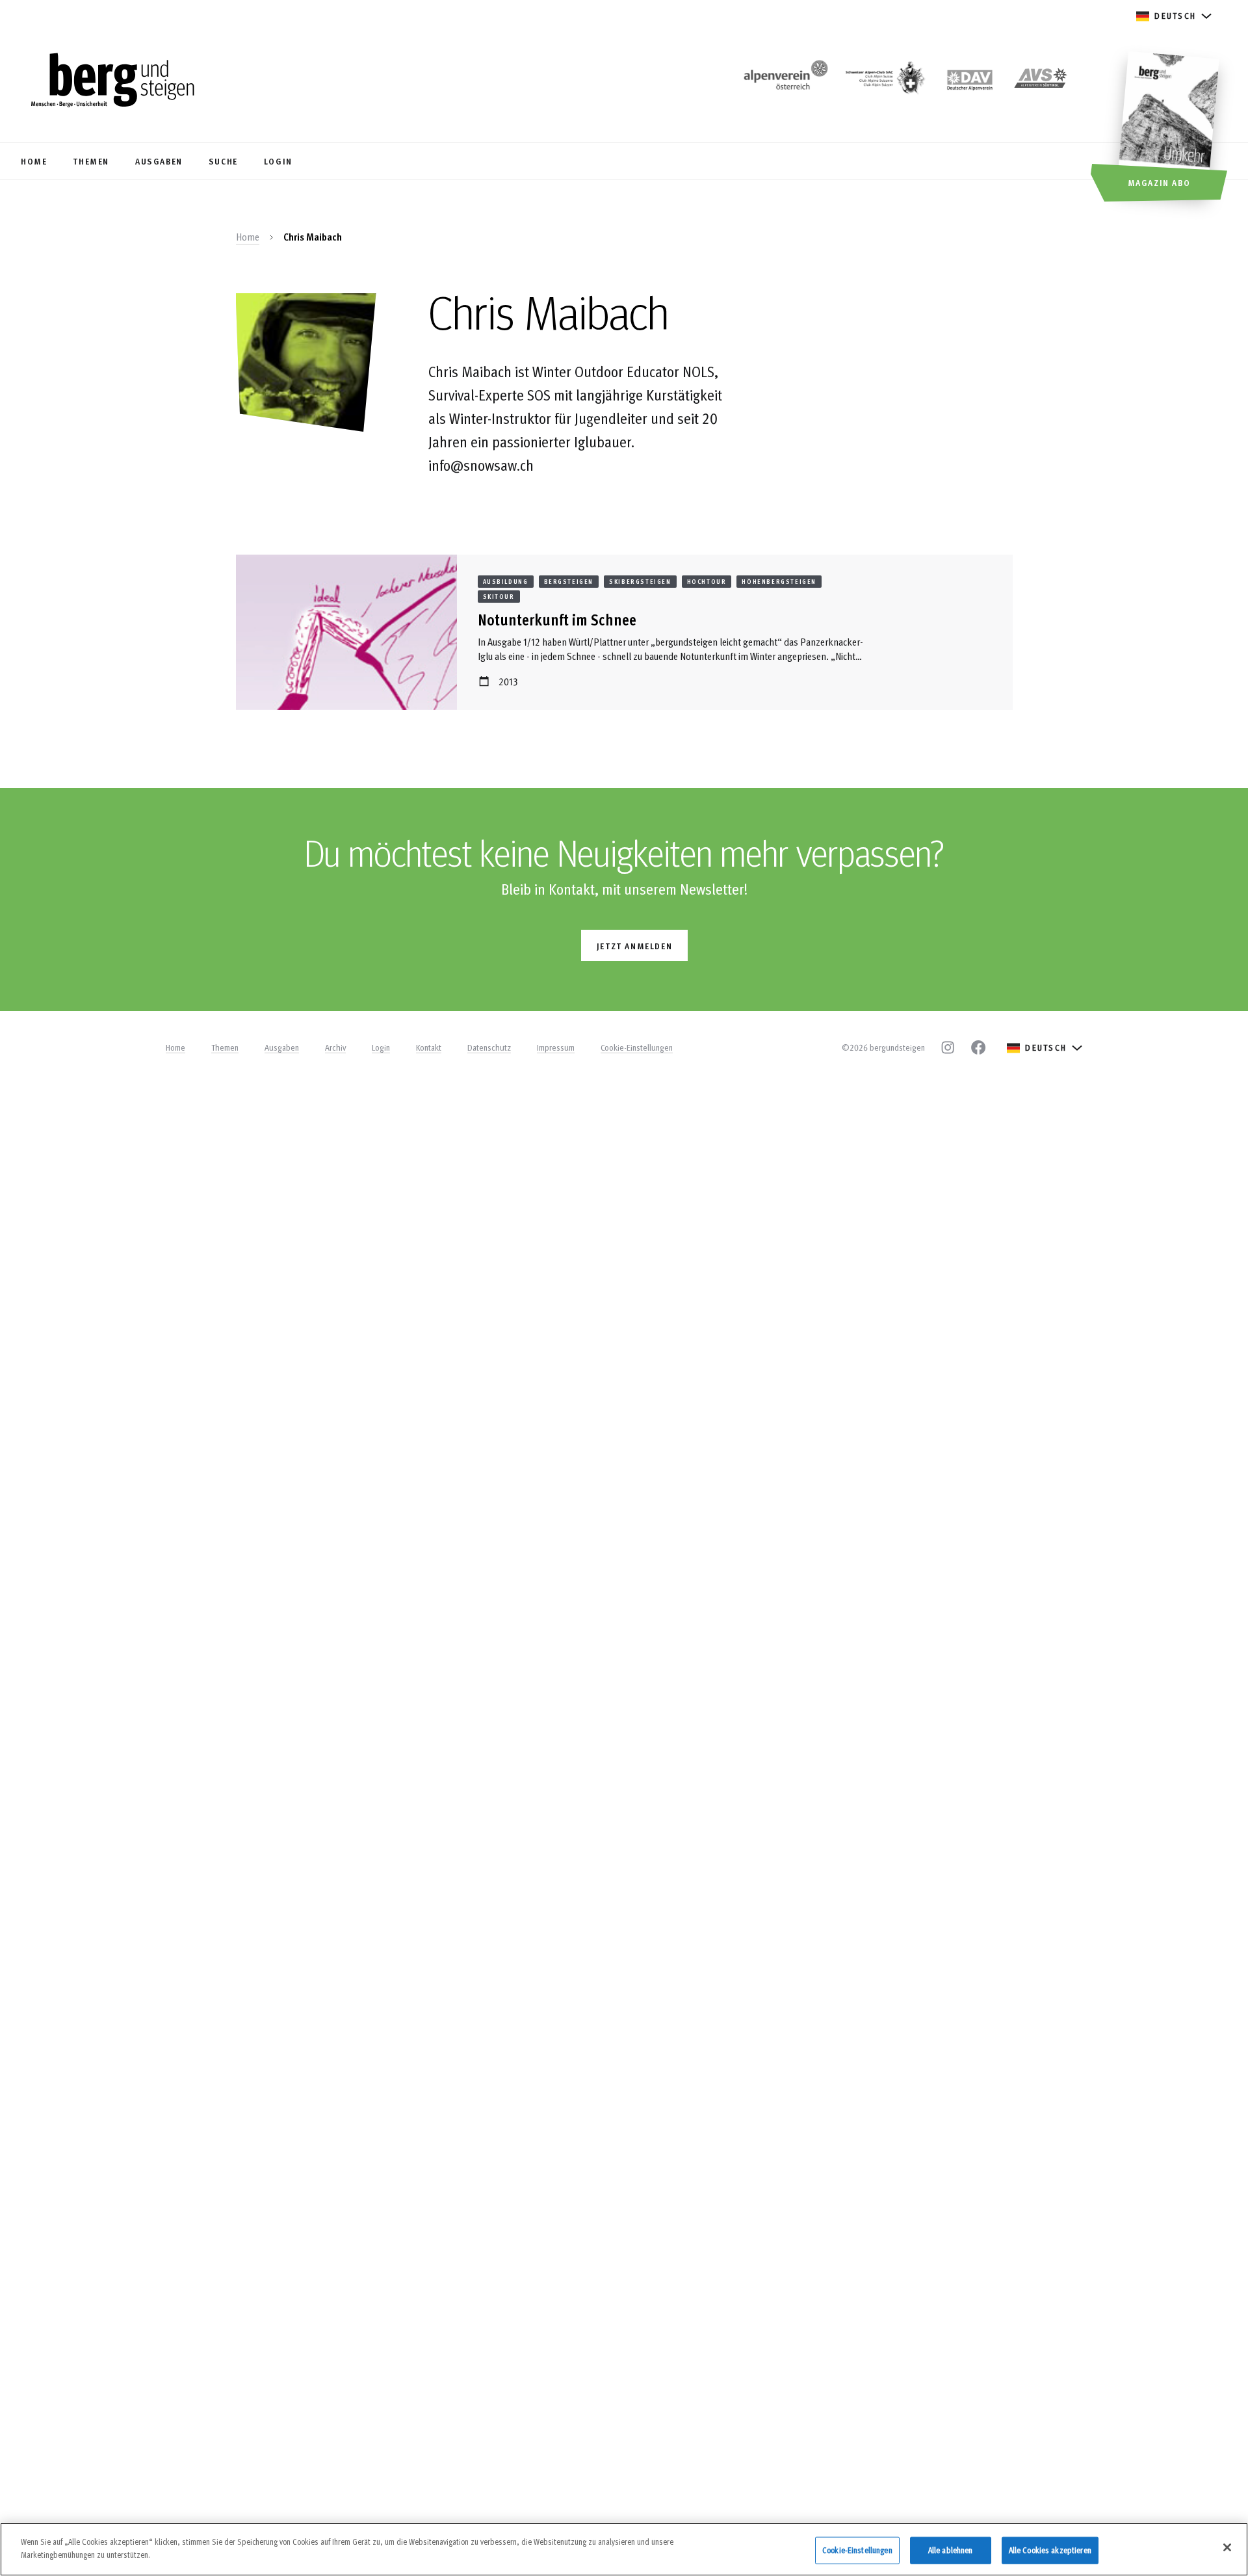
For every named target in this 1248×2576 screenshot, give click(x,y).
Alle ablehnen (951, 2550)
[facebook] (978, 1047)
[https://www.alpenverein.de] (970, 82)
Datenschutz (489, 1047)
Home (248, 237)
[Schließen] (1227, 2547)
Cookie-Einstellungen (637, 1047)
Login (381, 1047)
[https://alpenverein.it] (1041, 82)
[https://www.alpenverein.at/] (783, 82)
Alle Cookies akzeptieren (1050, 2550)
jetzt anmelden (634, 946)
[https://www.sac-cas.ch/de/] (884, 82)
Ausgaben (282, 1047)
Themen (225, 1047)
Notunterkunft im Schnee (557, 619)
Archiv (335, 1047)
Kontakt (429, 1047)
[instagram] (948, 1047)
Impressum (556, 1047)
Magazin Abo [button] (1159, 182)
